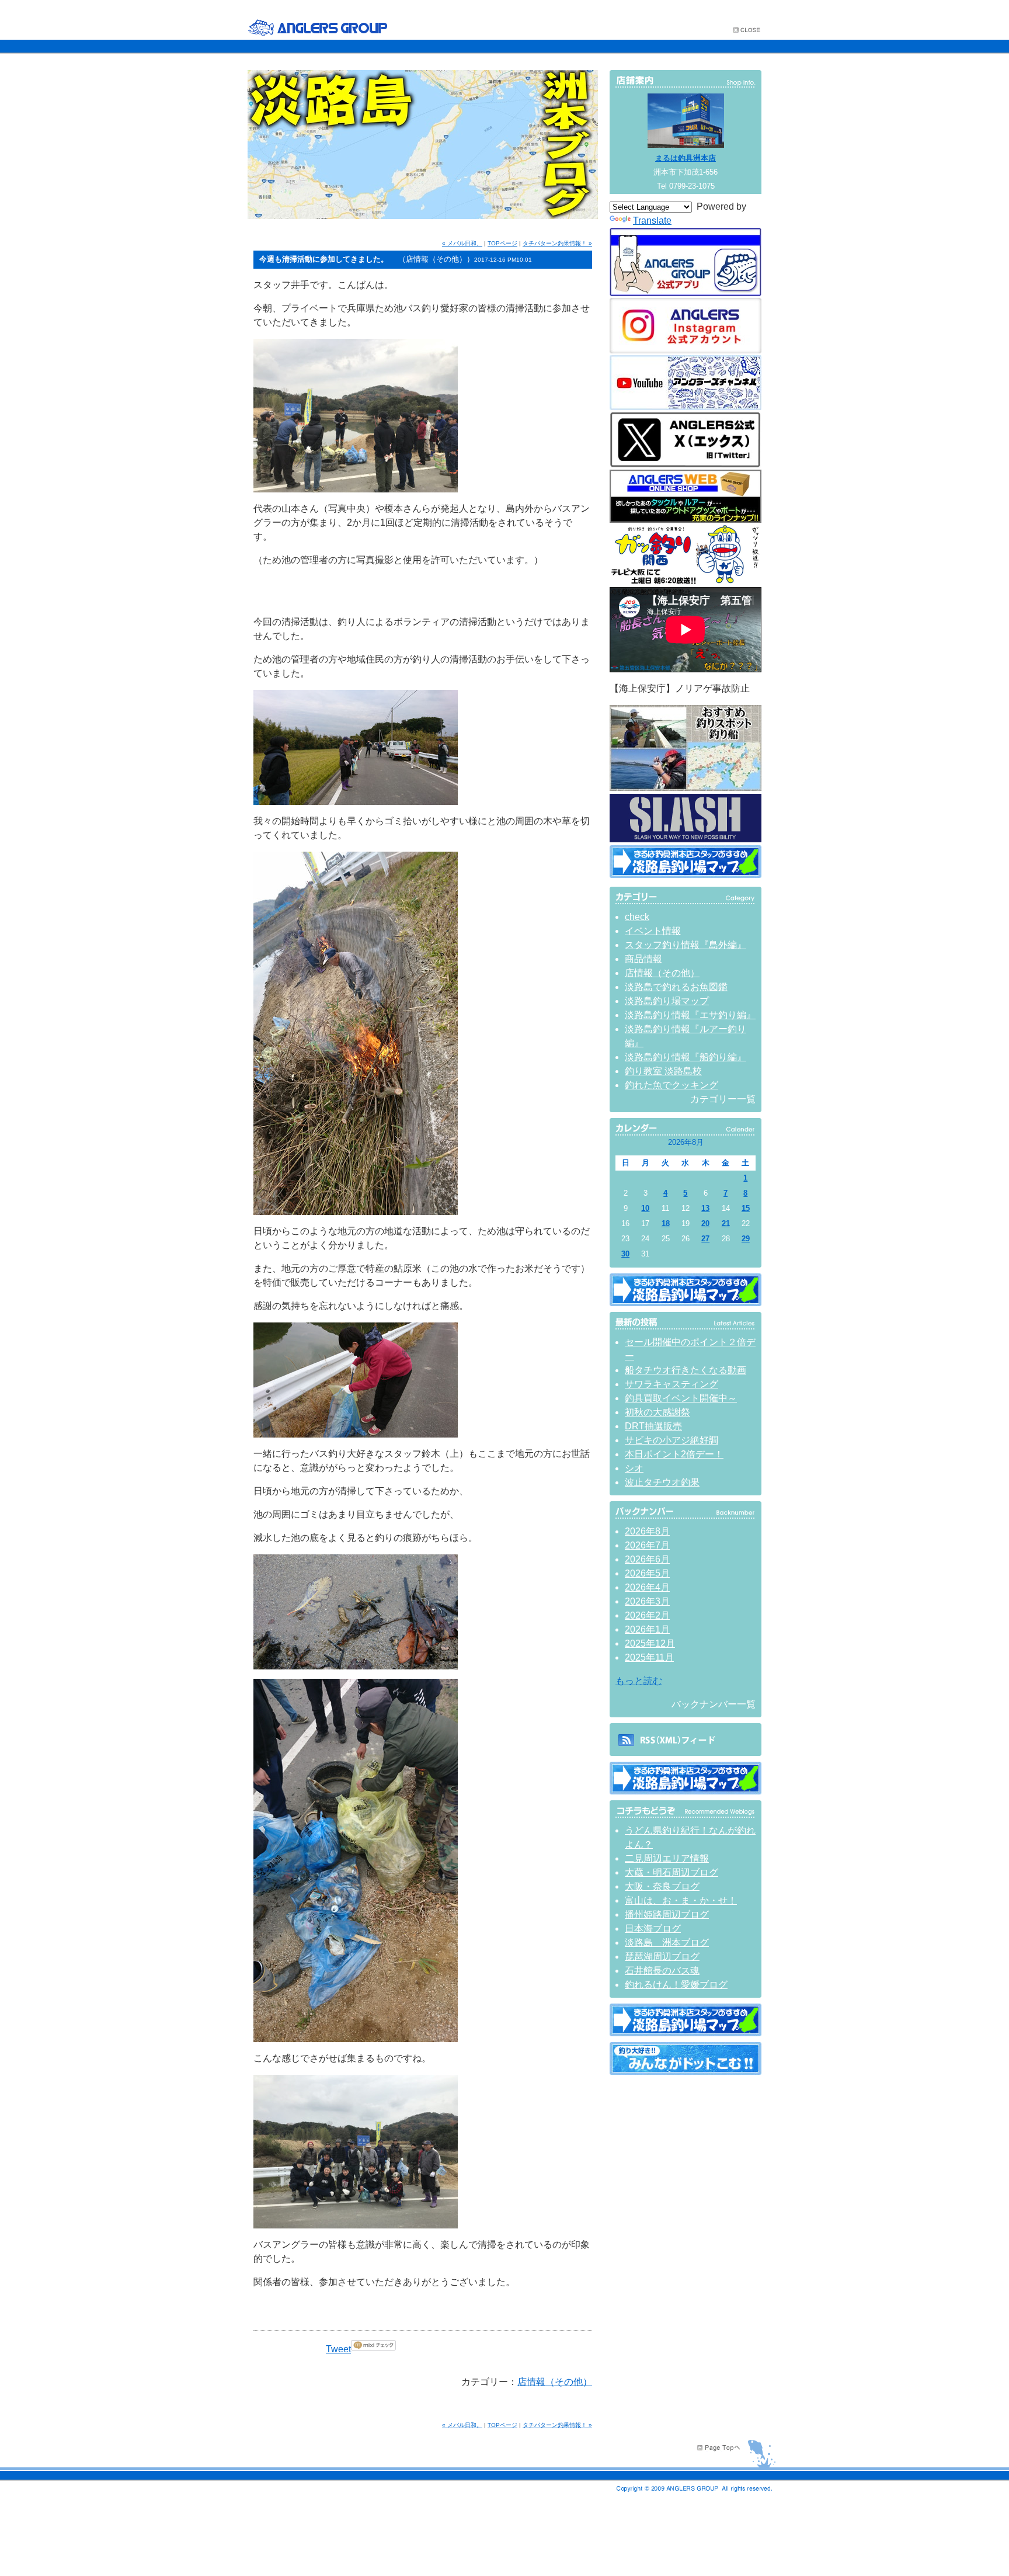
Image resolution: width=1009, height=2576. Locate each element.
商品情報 (643, 959)
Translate (652, 221)
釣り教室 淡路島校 (663, 1071)
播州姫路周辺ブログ (667, 1914)
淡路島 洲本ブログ (667, 1943)
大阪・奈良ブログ (662, 1886)
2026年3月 (647, 1601)
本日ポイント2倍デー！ (674, 1454)
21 (726, 1223)
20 (705, 1223)
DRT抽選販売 (653, 1426)
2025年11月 (649, 1657)
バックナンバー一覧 (714, 1704)
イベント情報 (653, 931)
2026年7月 (647, 1545)
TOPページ (502, 243)
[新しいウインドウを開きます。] (686, 2072)
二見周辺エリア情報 (667, 1858)
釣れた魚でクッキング (671, 1085)
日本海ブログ (653, 1928)
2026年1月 (647, 1629)
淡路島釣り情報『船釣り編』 (686, 1057)
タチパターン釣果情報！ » (557, 243)
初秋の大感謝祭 (657, 1412)
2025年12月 (650, 1643)
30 (625, 1254)
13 (705, 1208)
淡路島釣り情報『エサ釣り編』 (690, 1015)
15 (746, 1208)
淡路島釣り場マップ (667, 1001)
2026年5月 (647, 1573)
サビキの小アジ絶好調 (671, 1440)
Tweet (338, 2349)
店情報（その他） (555, 2382)
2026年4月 (647, 1587)
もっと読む (639, 1681)
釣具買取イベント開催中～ (681, 1398)
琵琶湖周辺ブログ (662, 1957)
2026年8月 (647, 1531)
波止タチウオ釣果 (662, 1482)
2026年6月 (647, 1559)
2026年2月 (647, 1615)
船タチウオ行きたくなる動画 (686, 1370)
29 (746, 1239)
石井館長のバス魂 (662, 1971)
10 (645, 1208)
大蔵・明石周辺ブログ (671, 1872)
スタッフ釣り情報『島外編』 (686, 945)
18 (666, 1223)
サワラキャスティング (671, 1384)
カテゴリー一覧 (723, 1099)
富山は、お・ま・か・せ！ (681, 1900)
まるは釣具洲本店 (686, 158)
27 (705, 1239)
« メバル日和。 (462, 243)
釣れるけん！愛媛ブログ (676, 1985)
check (637, 917)
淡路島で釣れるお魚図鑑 (676, 987)
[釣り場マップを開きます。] (686, 875)
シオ (634, 1468)
